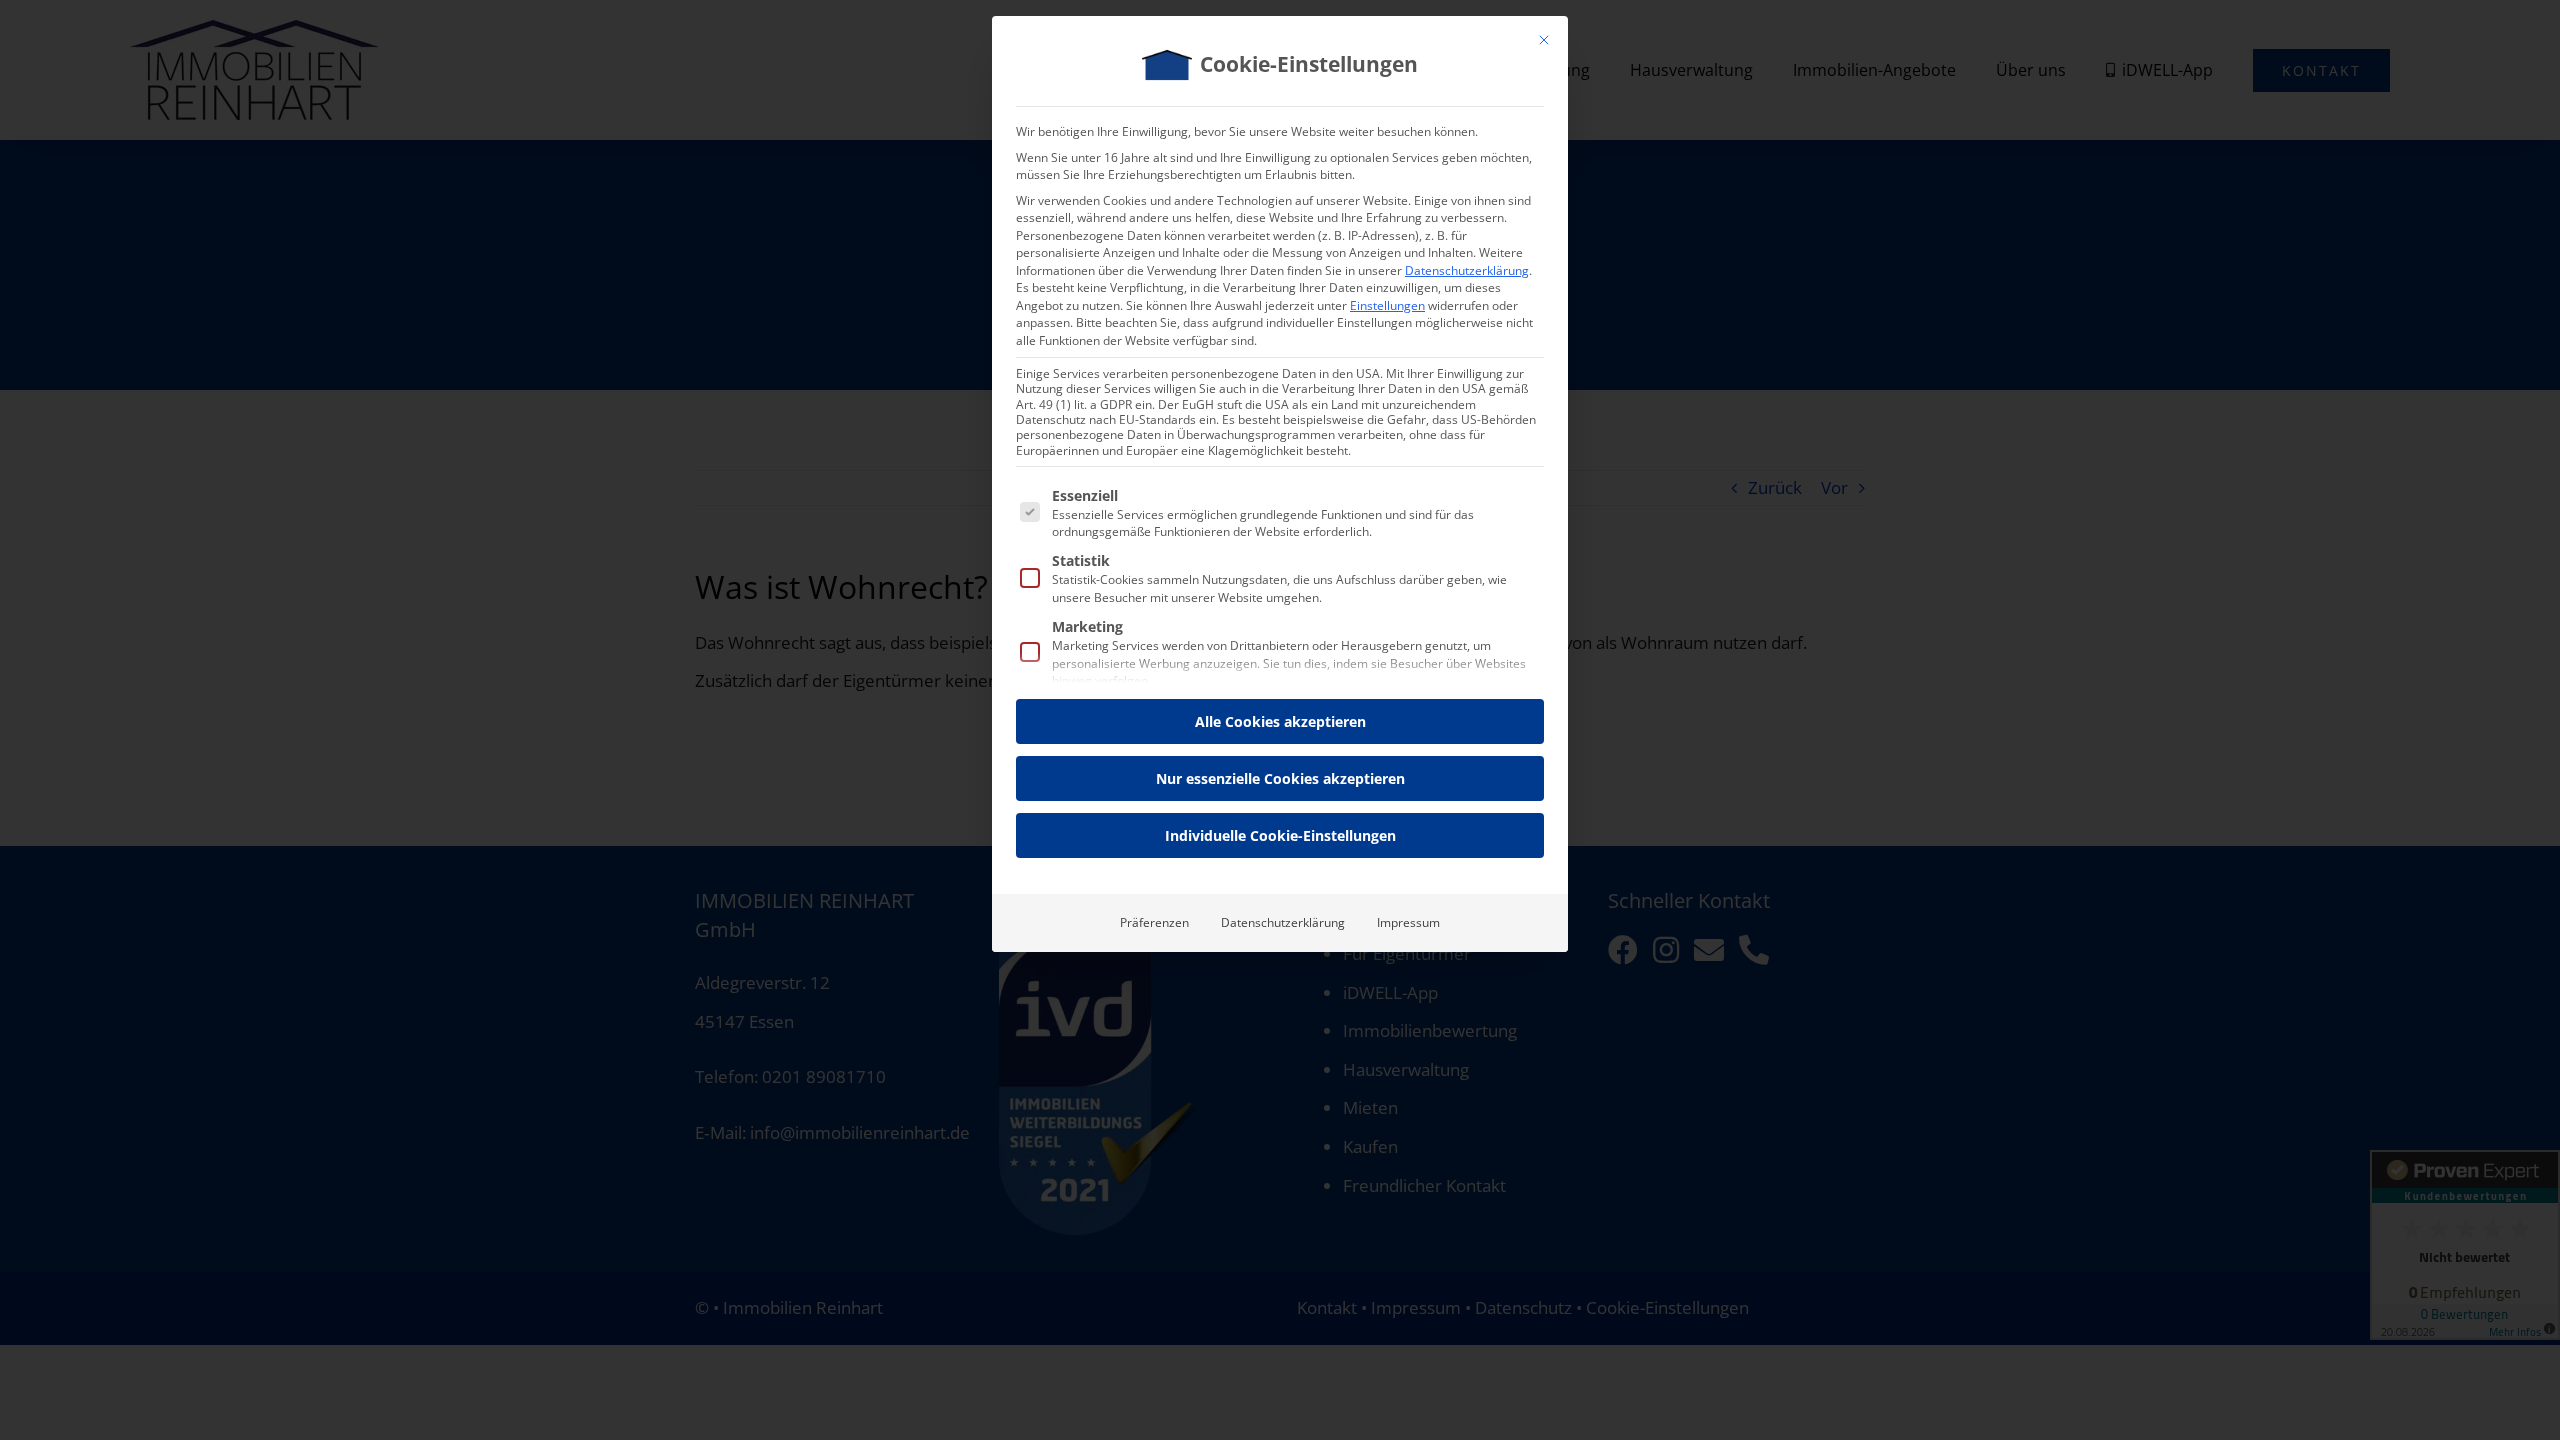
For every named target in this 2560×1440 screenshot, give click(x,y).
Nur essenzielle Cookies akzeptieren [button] (1280, 778)
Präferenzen (1154, 922)
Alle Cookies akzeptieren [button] (1280, 721)
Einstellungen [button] (1387, 305)
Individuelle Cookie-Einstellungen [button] (1280, 835)
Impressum (1408, 922)
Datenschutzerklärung (1467, 270)
